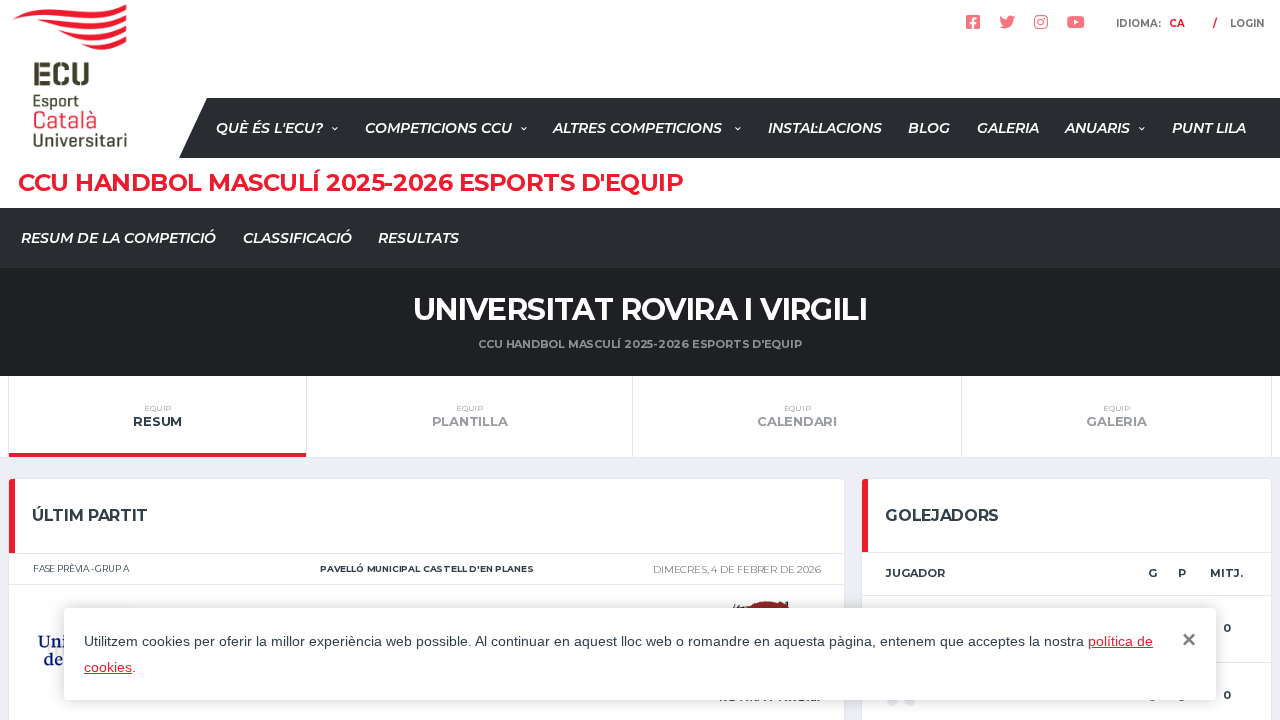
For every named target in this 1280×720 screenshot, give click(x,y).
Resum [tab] (157, 416)
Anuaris (1097, 128)
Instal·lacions (825, 128)
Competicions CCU (438, 128)
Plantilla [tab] (470, 416)
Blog (929, 128)
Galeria (1008, 128)
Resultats (418, 238)
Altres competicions (639, 128)
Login (1247, 23)
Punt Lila (1209, 128)
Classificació (297, 238)
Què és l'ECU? (269, 128)
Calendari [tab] (797, 416)
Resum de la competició (118, 238)
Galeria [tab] (1116, 416)
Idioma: (1150, 23)
